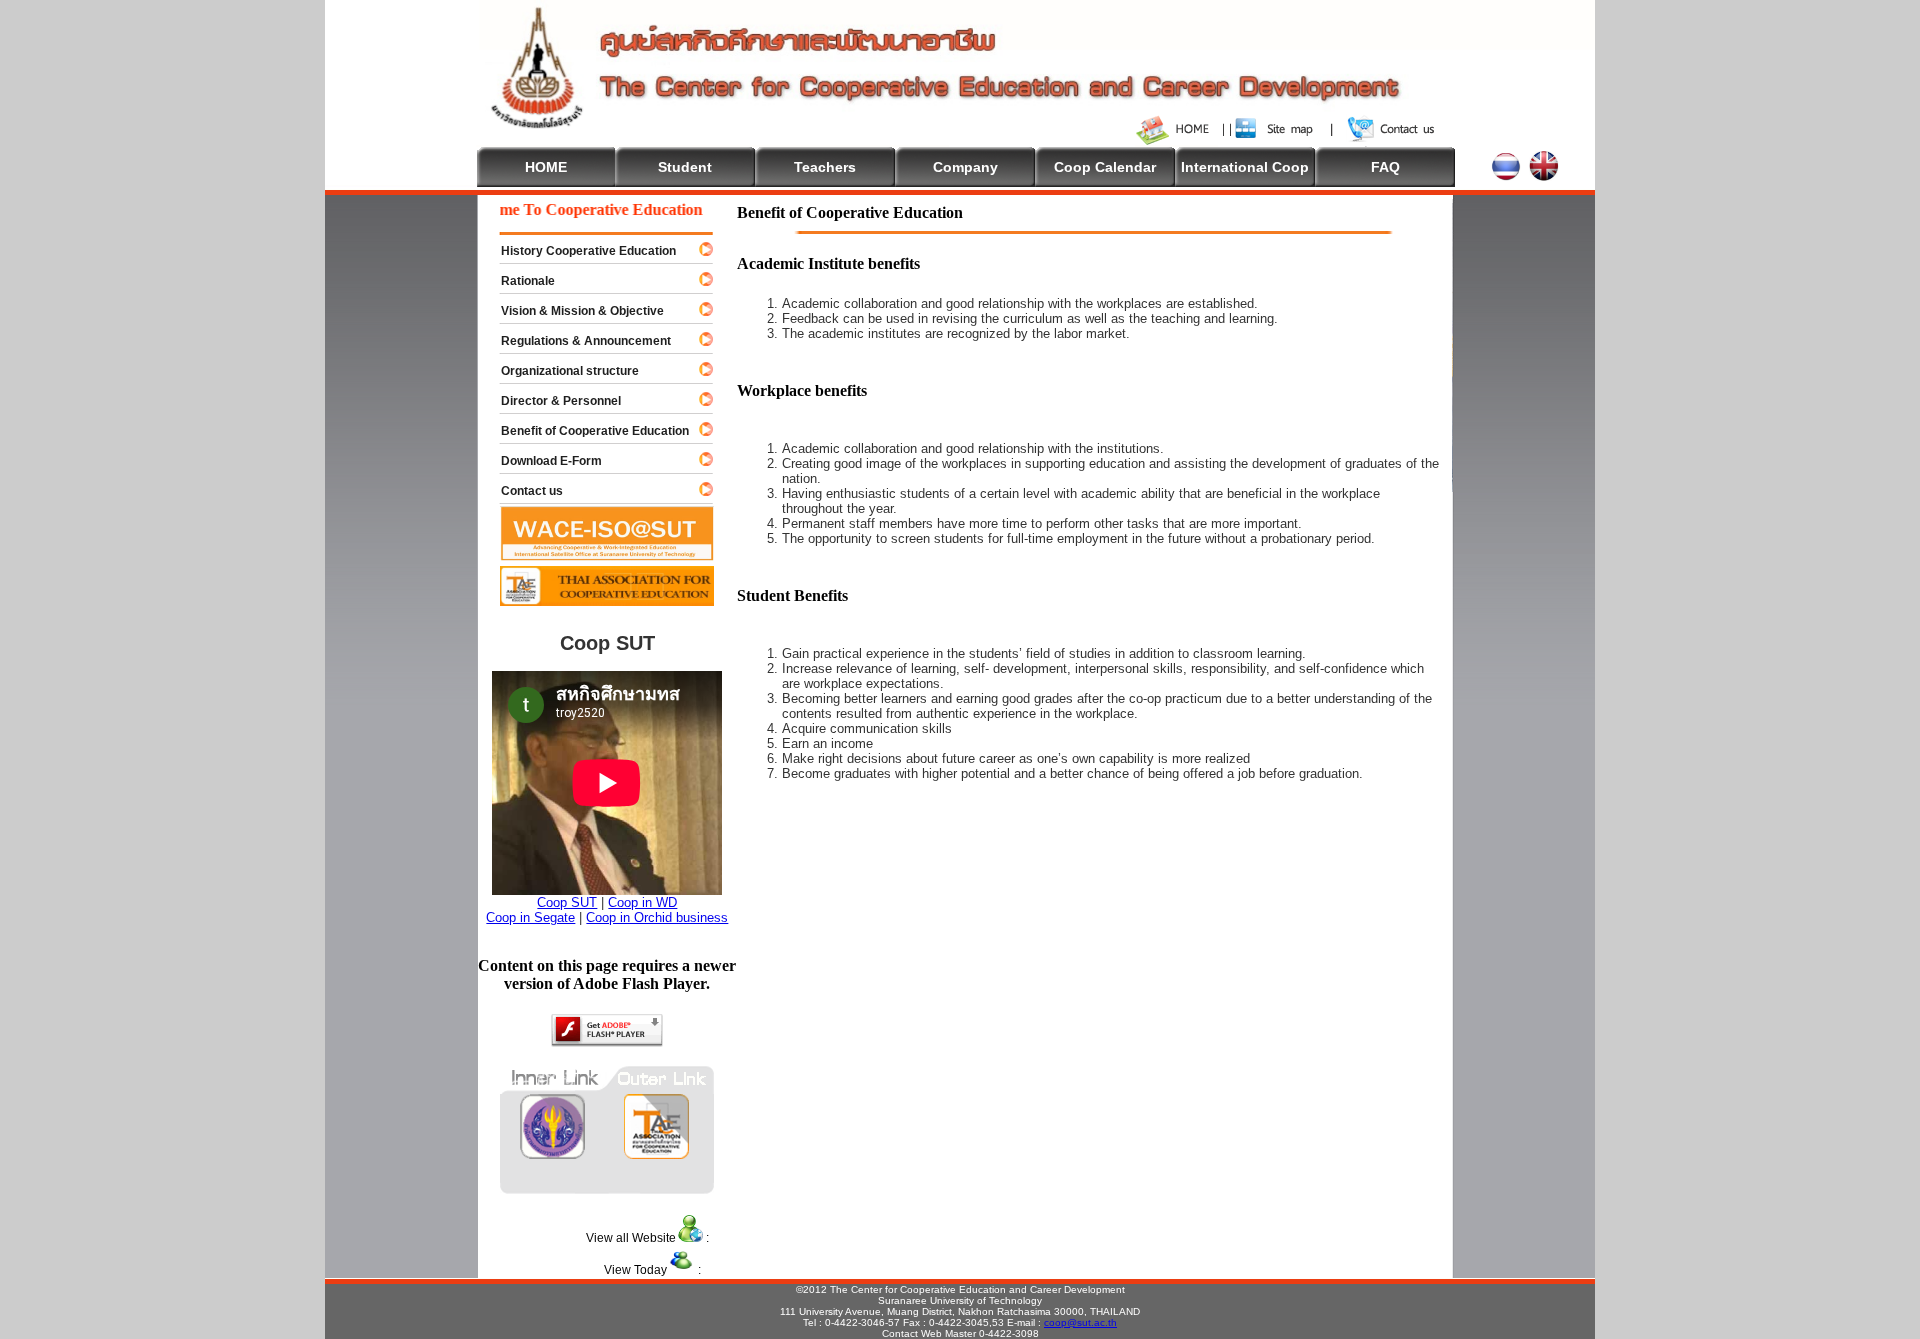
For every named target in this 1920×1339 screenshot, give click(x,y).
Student (685, 167)
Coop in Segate (530, 917)
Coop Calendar (1105, 167)
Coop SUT (567, 902)
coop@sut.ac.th (1080, 1322)
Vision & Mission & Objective (573, 311)
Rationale (519, 281)
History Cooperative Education (579, 251)
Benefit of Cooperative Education (586, 431)
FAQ (1385, 167)
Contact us (523, 491)
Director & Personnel (552, 401)
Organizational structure (561, 371)
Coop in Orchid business (657, 917)
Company (965, 167)
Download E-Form (542, 461)
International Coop (1245, 167)
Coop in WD (642, 902)
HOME (546, 167)
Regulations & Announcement (577, 341)
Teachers (825, 167)
